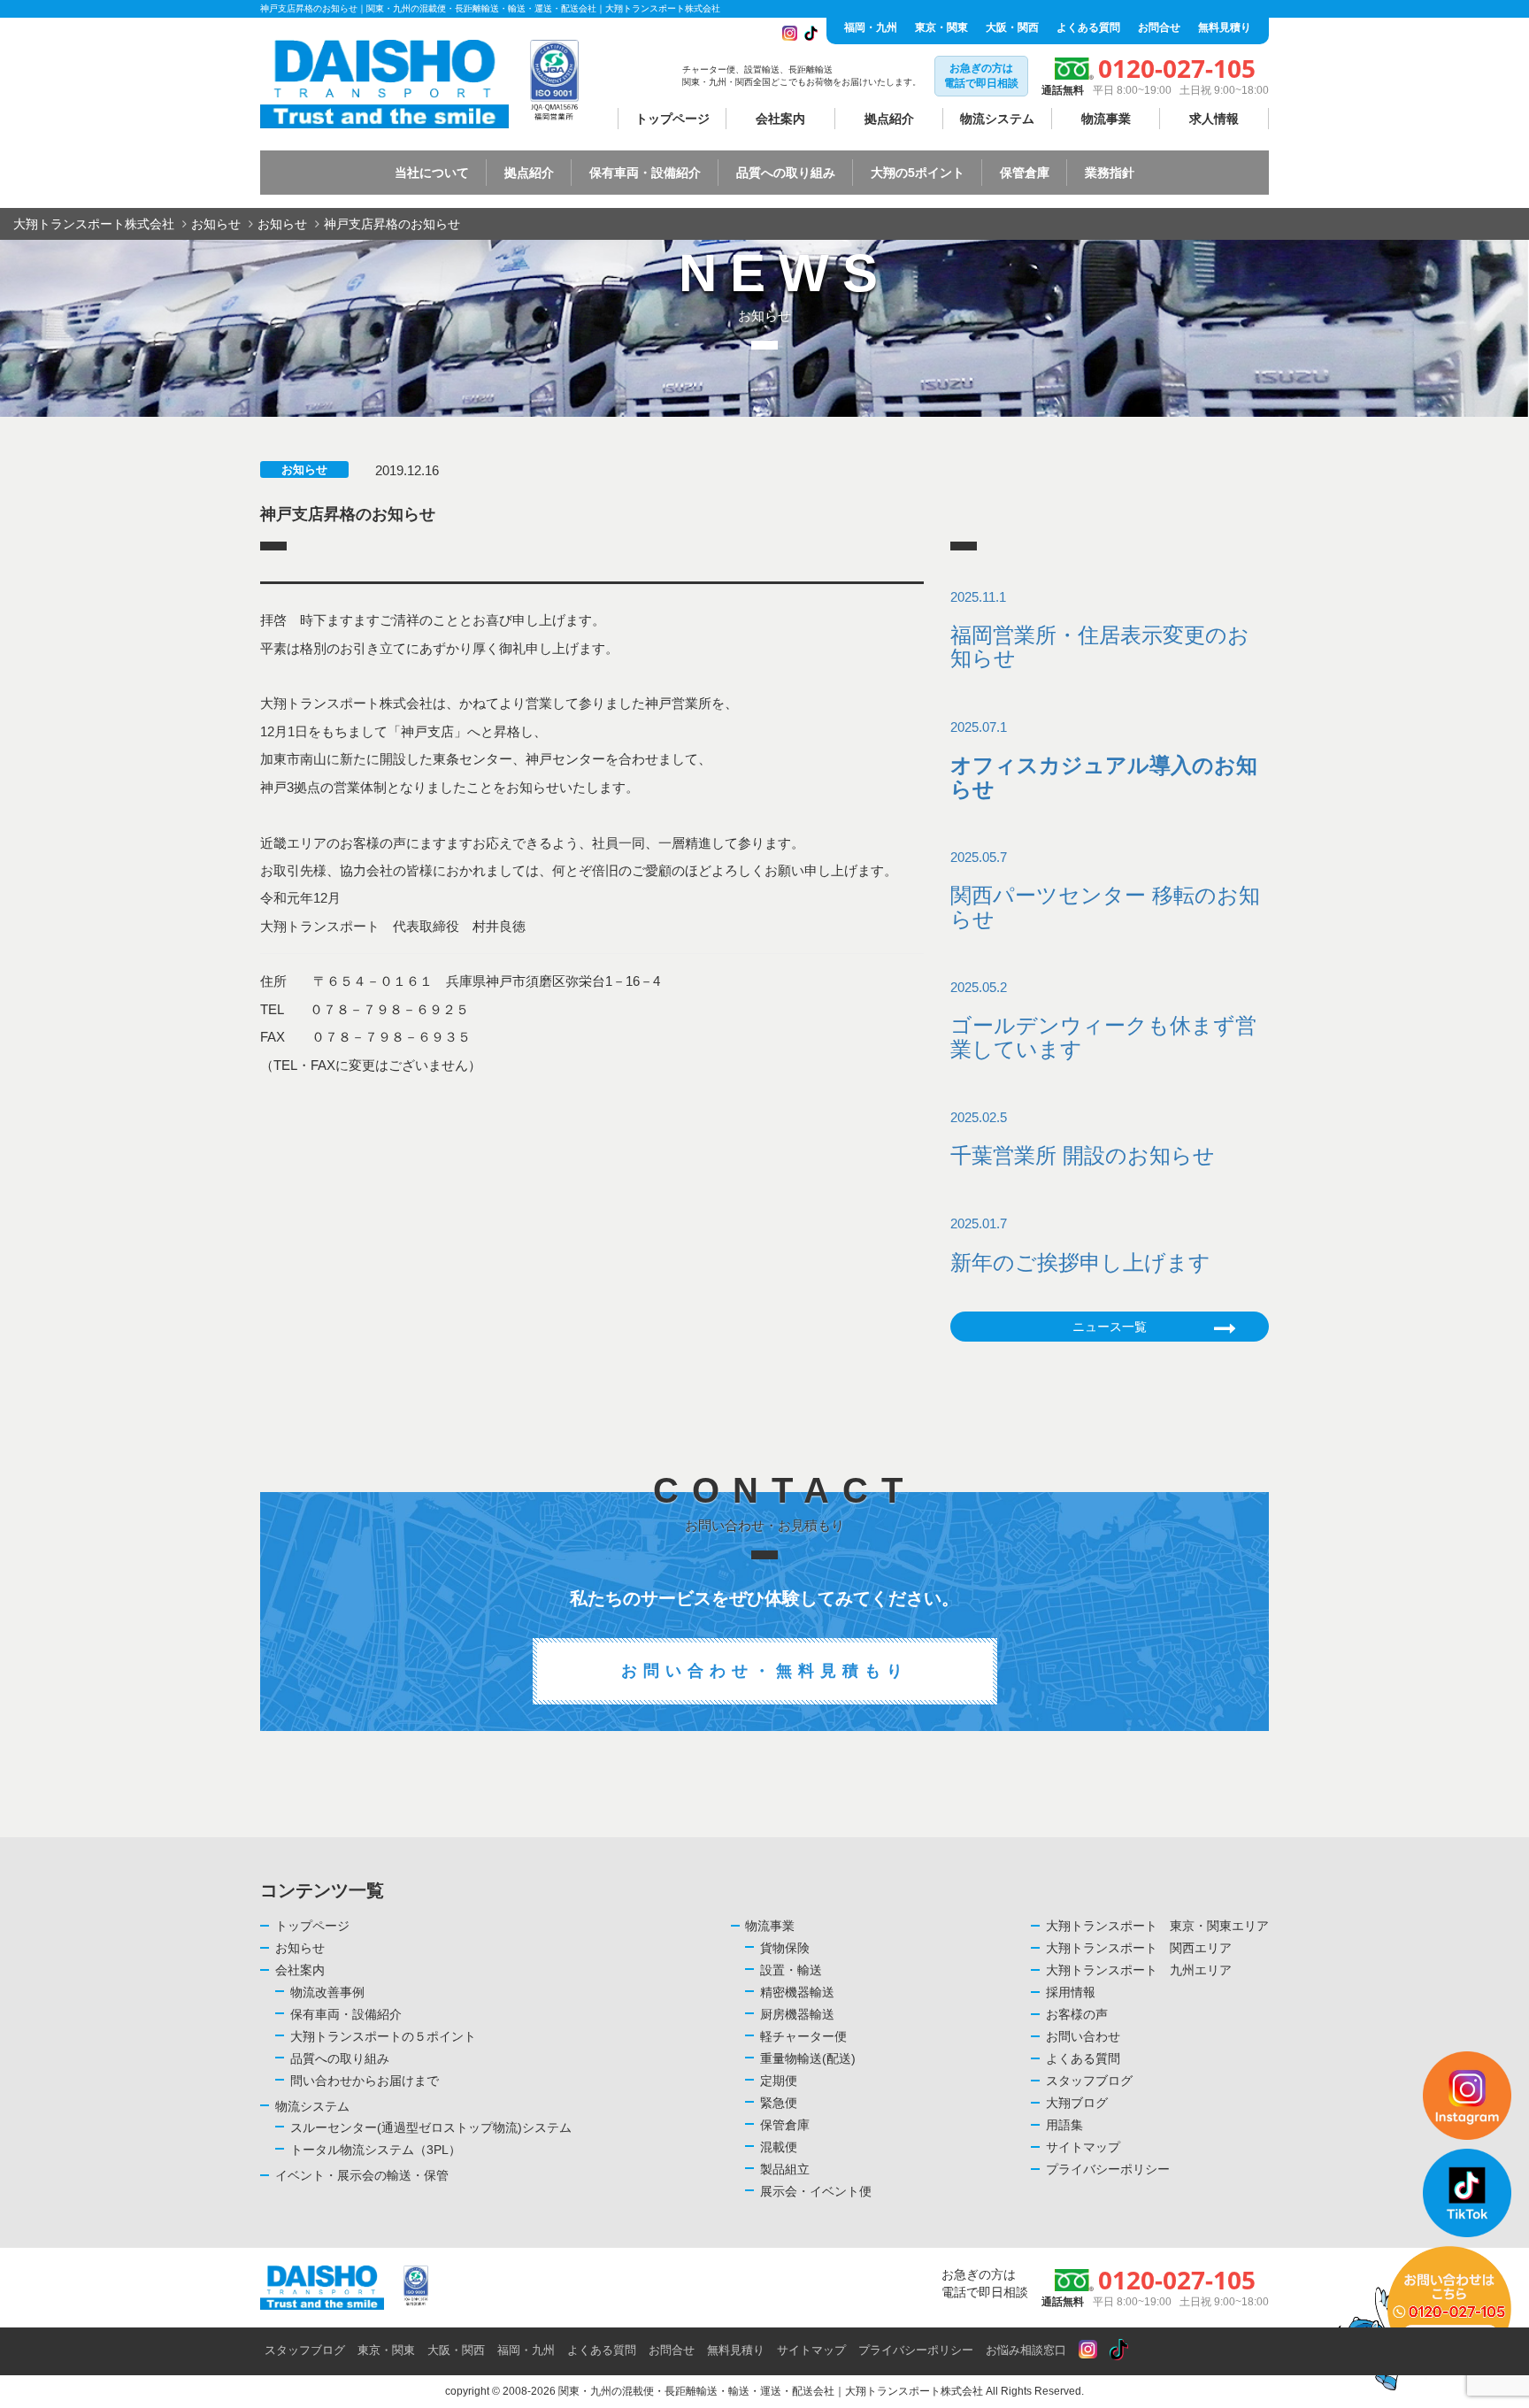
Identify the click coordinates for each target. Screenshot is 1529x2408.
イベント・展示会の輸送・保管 (362, 2175)
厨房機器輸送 (797, 2014)
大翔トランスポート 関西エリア (1139, 1948)
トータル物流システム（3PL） (376, 2150)
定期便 (779, 2081)
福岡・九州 (871, 27)
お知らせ (304, 469)
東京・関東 (941, 27)
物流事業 (1106, 119)
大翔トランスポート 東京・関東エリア (1157, 1926)
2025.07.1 (1104, 760)
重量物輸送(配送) (808, 2058)
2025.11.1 (1100, 630)
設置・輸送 (791, 1970)
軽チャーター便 (803, 2036)
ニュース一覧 (1110, 1327)
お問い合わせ (1083, 2036)
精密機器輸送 (797, 1992)
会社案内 (780, 119)
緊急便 (779, 2103)
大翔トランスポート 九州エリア (1139, 1970)
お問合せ (1159, 27)
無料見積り (1225, 27)
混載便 (779, 2147)
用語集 (1064, 2125)
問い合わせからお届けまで (365, 2081)
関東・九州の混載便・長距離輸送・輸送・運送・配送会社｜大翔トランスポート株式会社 (771, 2391)
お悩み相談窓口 (1026, 2350)
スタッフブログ (1089, 2081)
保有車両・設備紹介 (346, 2014)
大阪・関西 (1012, 27)
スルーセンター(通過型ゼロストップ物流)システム (431, 2127)
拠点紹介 (889, 119)
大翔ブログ (1077, 2103)
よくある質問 (1088, 27)
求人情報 (1214, 119)
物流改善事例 (327, 1992)
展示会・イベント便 (816, 2191)
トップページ (672, 119)
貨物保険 (785, 1948)
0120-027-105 (1177, 68)
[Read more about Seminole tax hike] (1088, 2350)
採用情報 (1071, 1992)
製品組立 (785, 2169)
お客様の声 (1077, 2014)
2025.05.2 (1103, 1020)
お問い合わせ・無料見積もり (765, 1671)
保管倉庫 (785, 2125)
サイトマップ (1083, 2147)
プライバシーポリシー (1108, 2169)
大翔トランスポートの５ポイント (383, 2036)
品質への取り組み (340, 2058)
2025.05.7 (1105, 890)
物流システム (997, 119)
